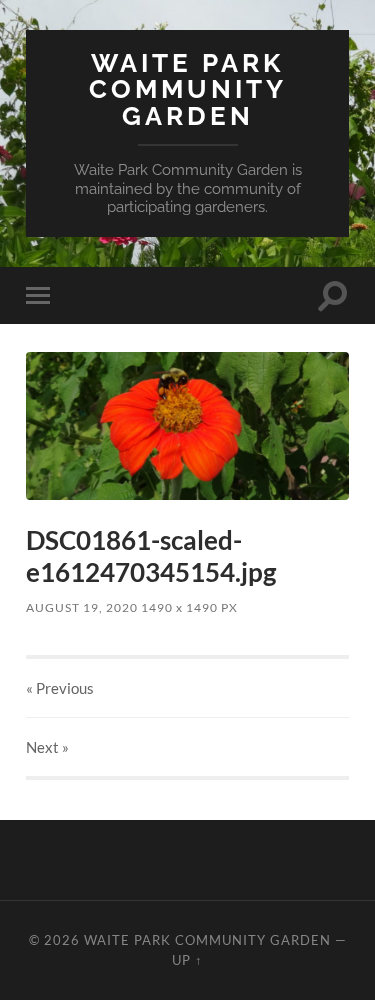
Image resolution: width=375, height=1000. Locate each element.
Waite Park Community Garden (188, 89)
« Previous (60, 688)
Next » (47, 747)
